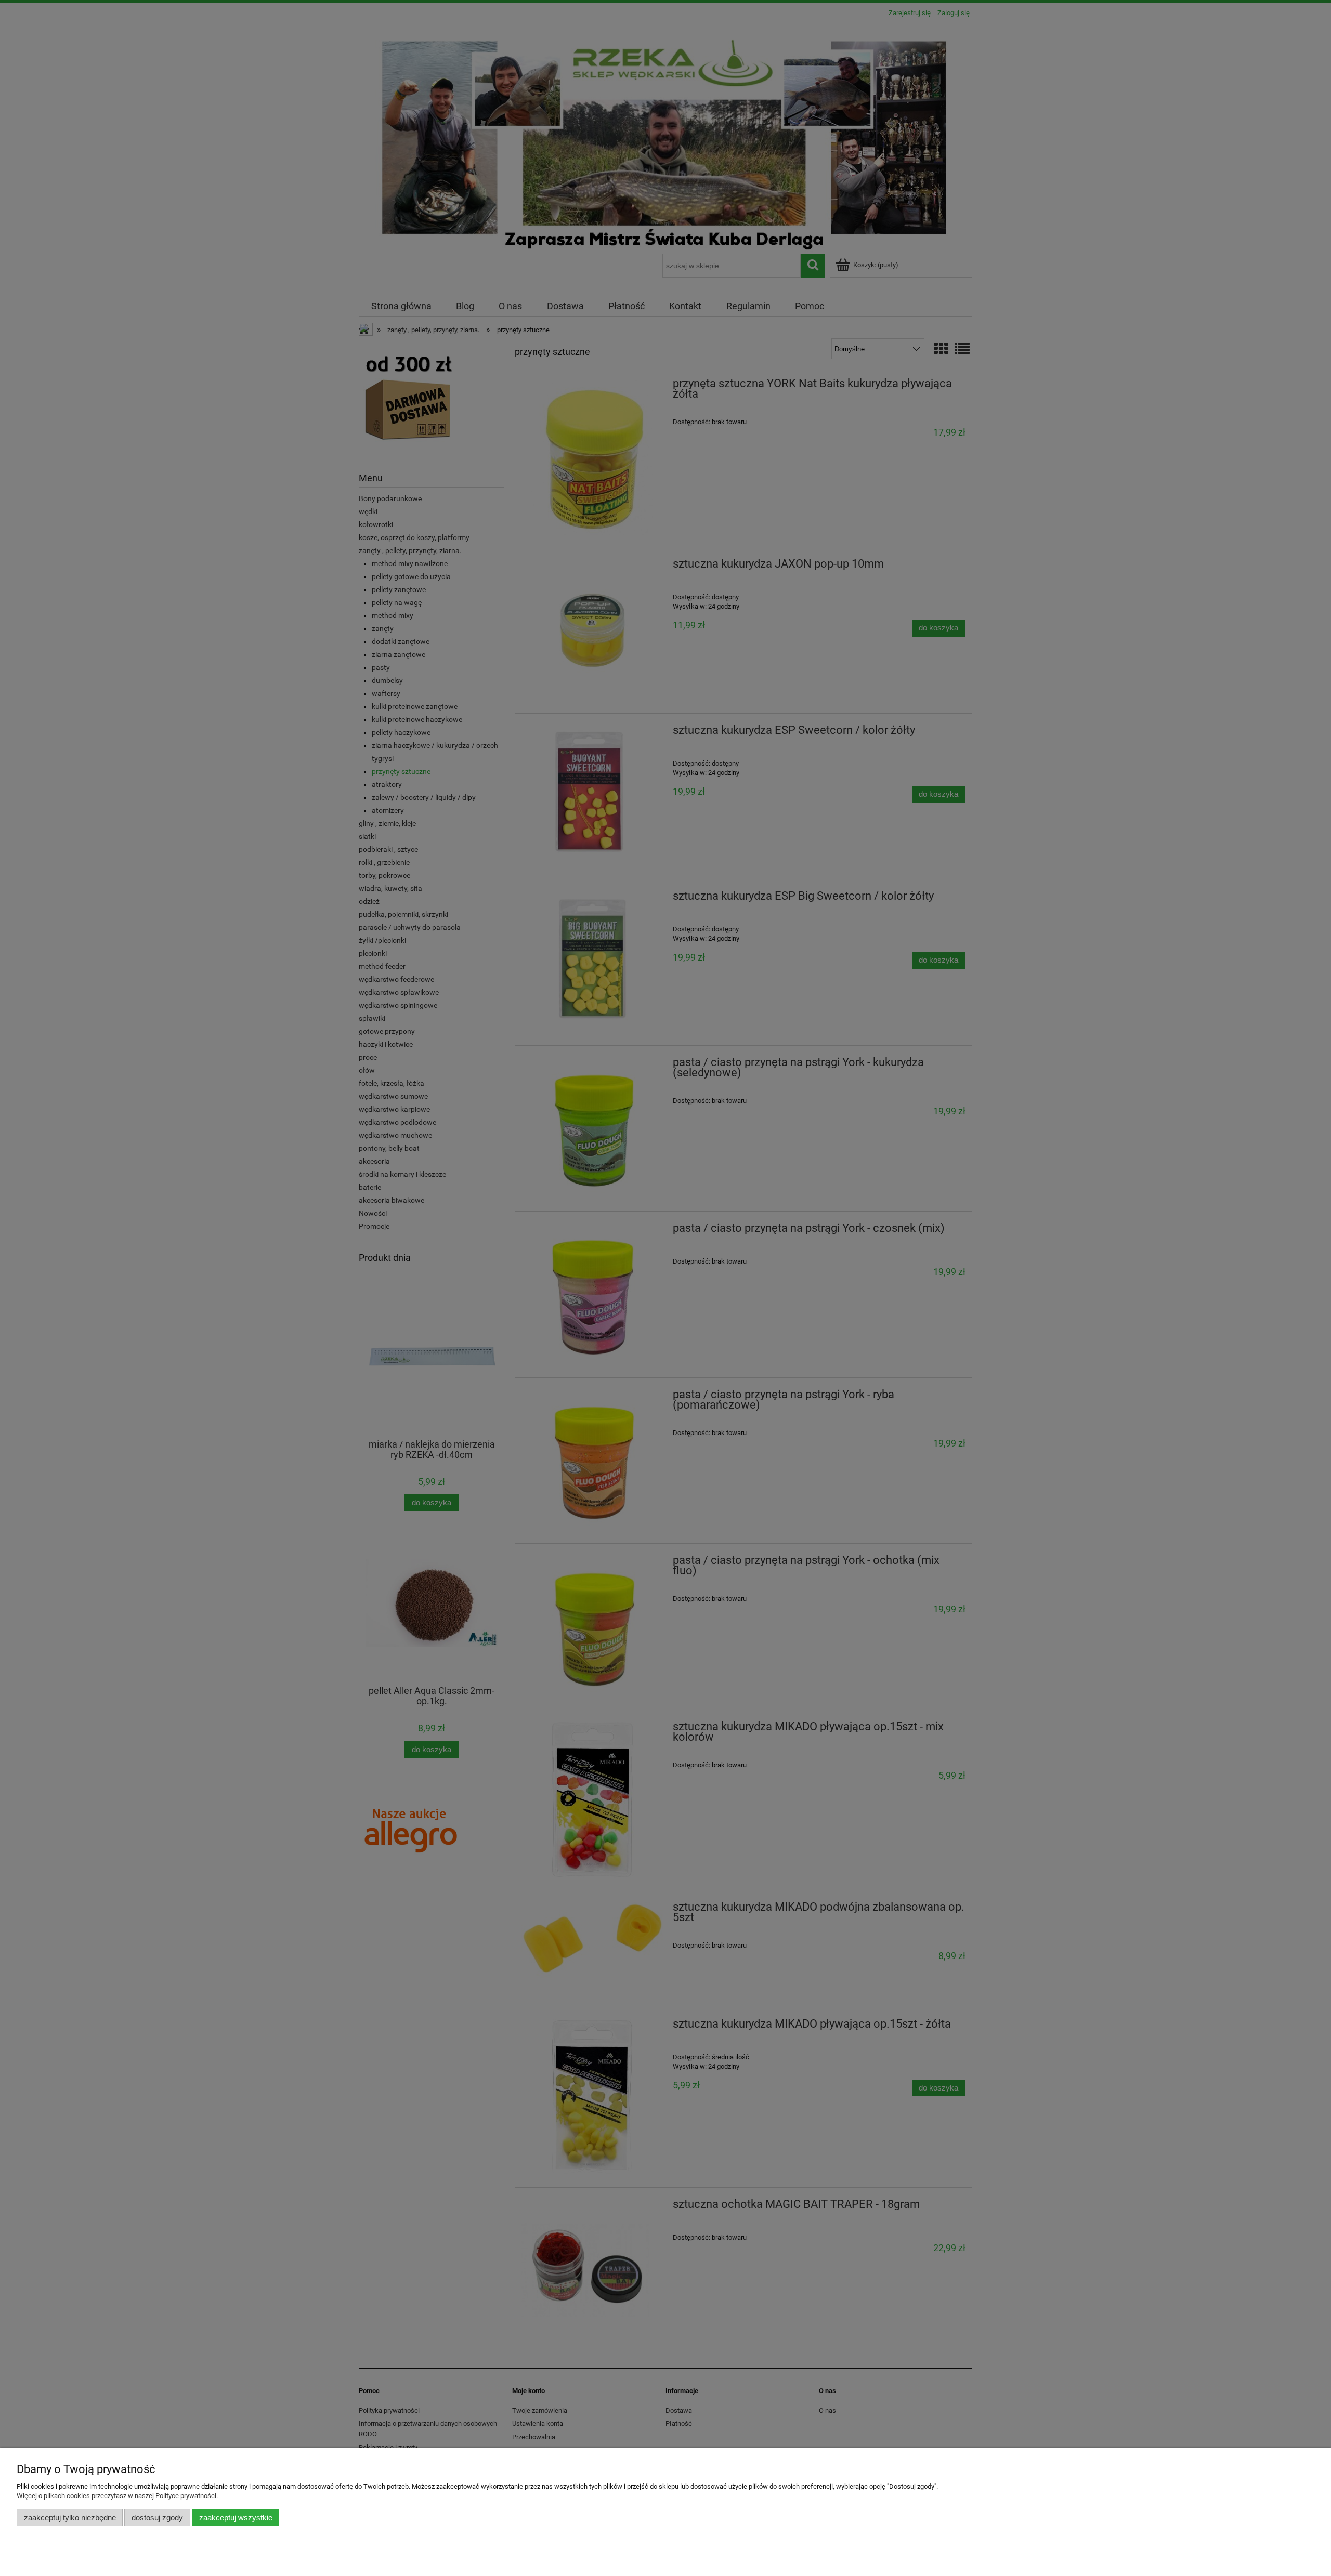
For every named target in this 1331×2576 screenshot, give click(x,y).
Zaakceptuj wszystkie (236, 2518)
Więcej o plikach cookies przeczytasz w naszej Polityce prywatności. (117, 2496)
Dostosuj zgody (157, 2518)
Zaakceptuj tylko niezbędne (70, 2518)
